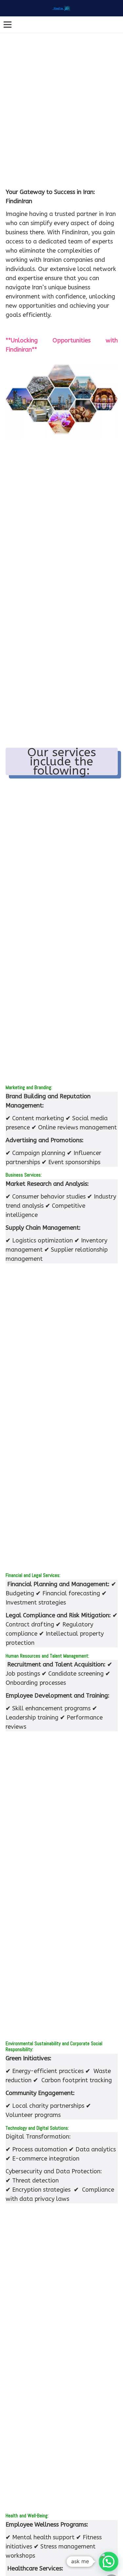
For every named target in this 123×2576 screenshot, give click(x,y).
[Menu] (8, 25)
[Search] (115, 25)
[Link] (61, 8)
